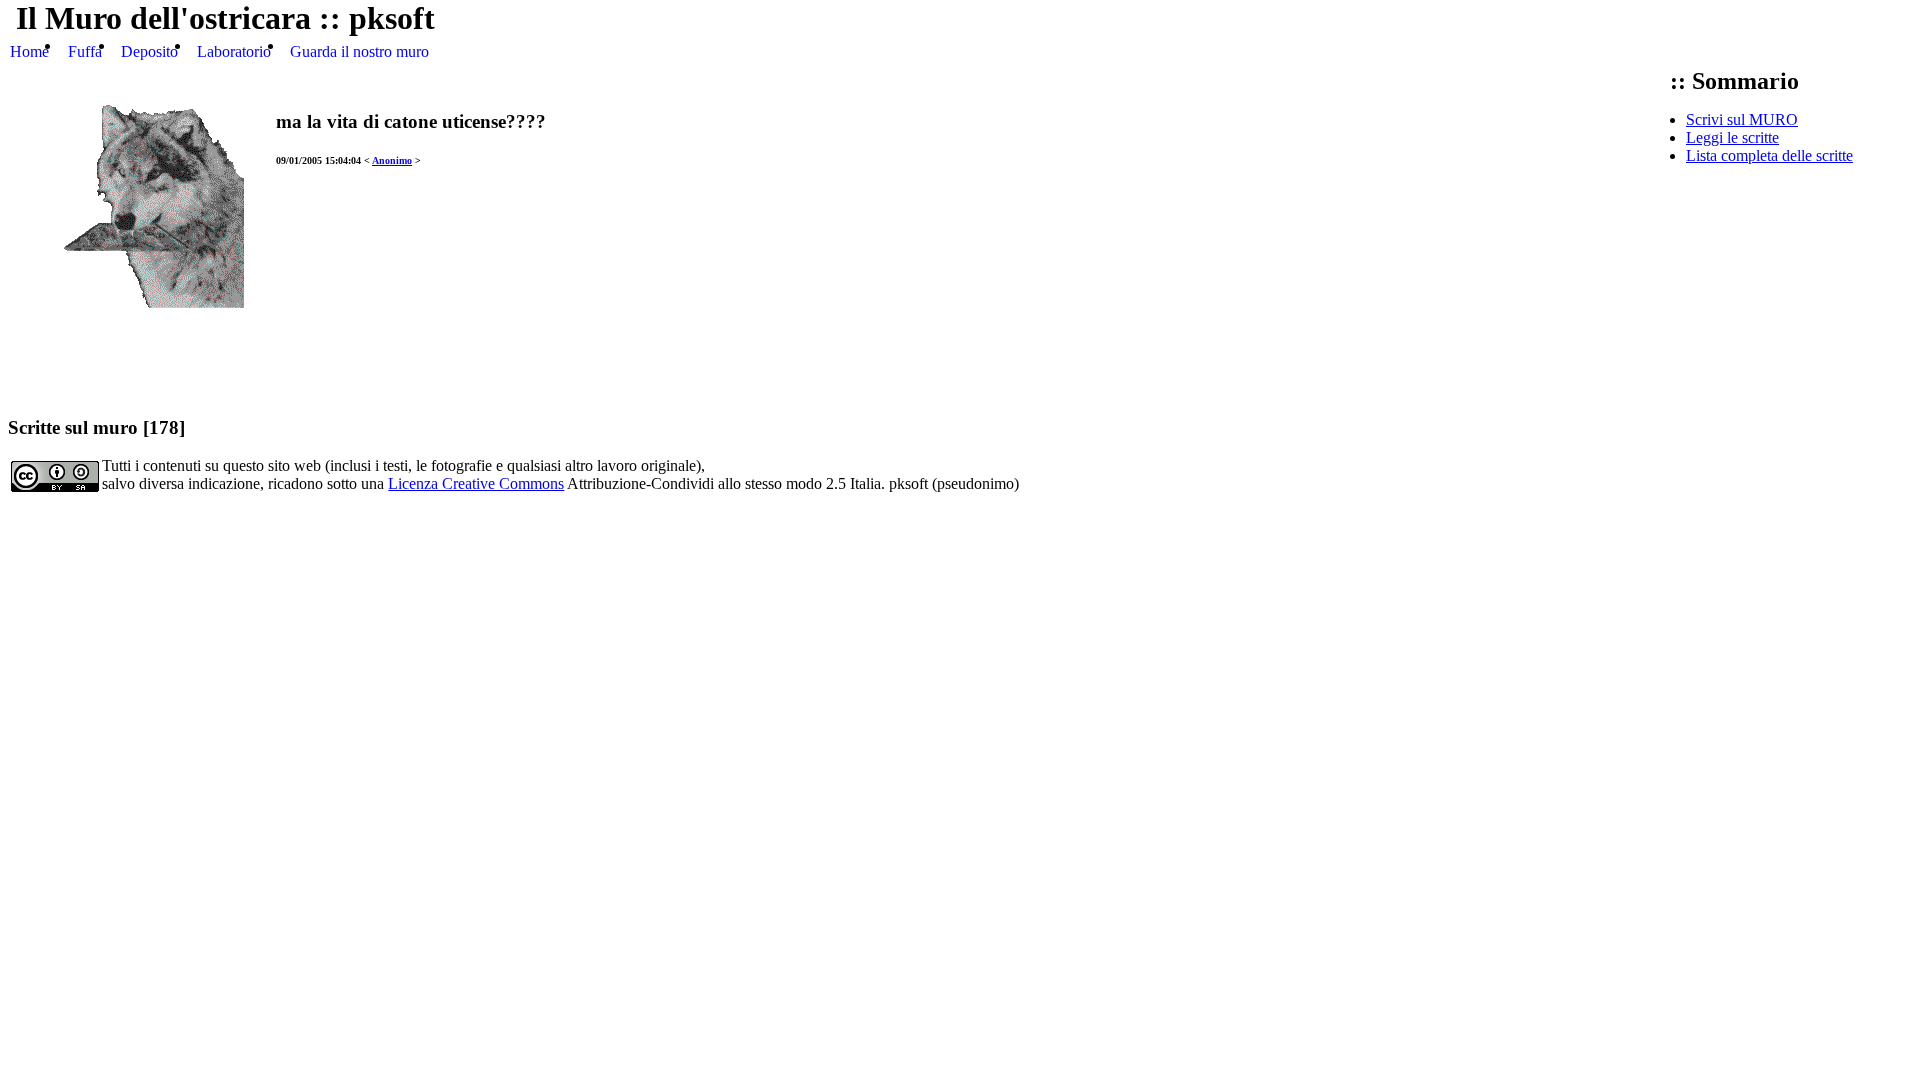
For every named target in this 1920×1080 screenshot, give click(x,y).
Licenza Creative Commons (476, 483)
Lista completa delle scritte (1769, 155)
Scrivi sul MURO (1742, 119)
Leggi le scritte (1732, 137)
